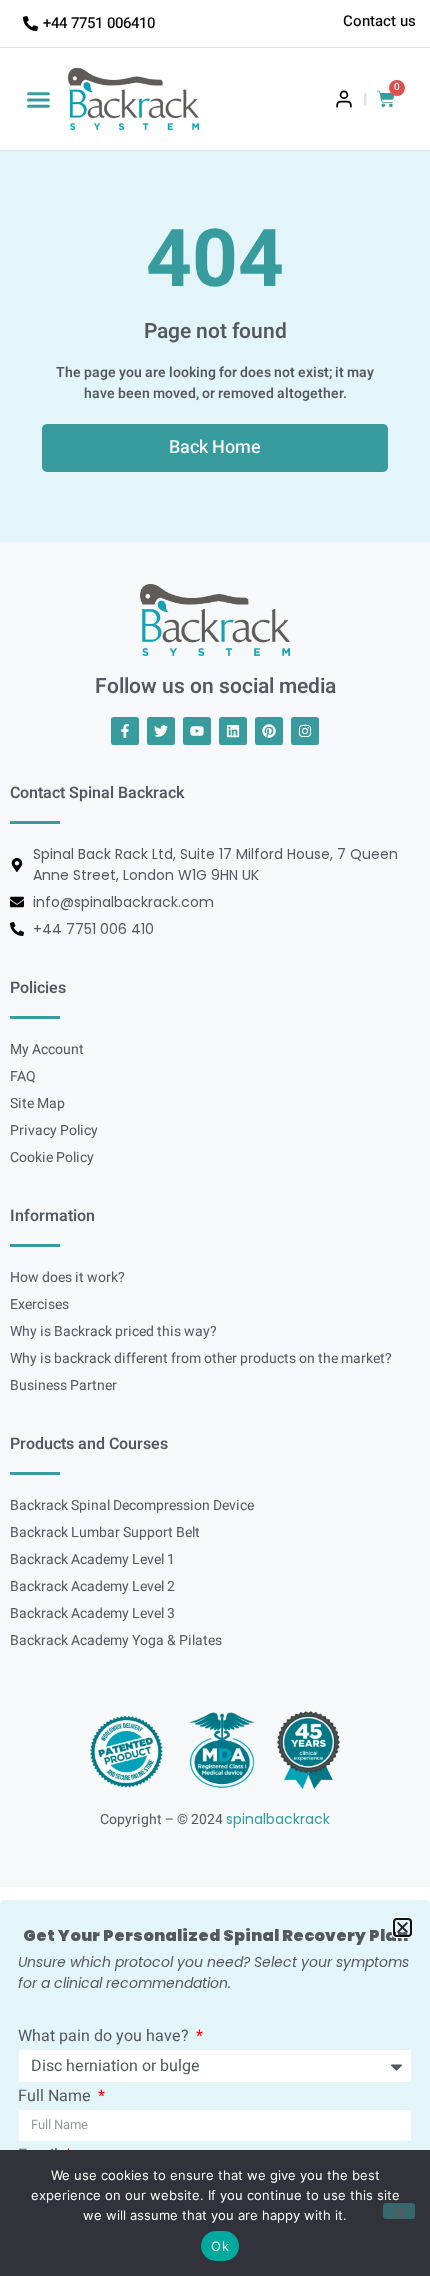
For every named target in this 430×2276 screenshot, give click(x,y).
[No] (399, 2211)
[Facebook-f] (125, 731)
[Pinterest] (269, 731)
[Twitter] (161, 731)
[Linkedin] (233, 731)
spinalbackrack (278, 1819)
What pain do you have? (105, 2038)
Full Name (56, 2098)
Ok (220, 2246)
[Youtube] (197, 731)
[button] (39, 99)
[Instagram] (305, 731)
